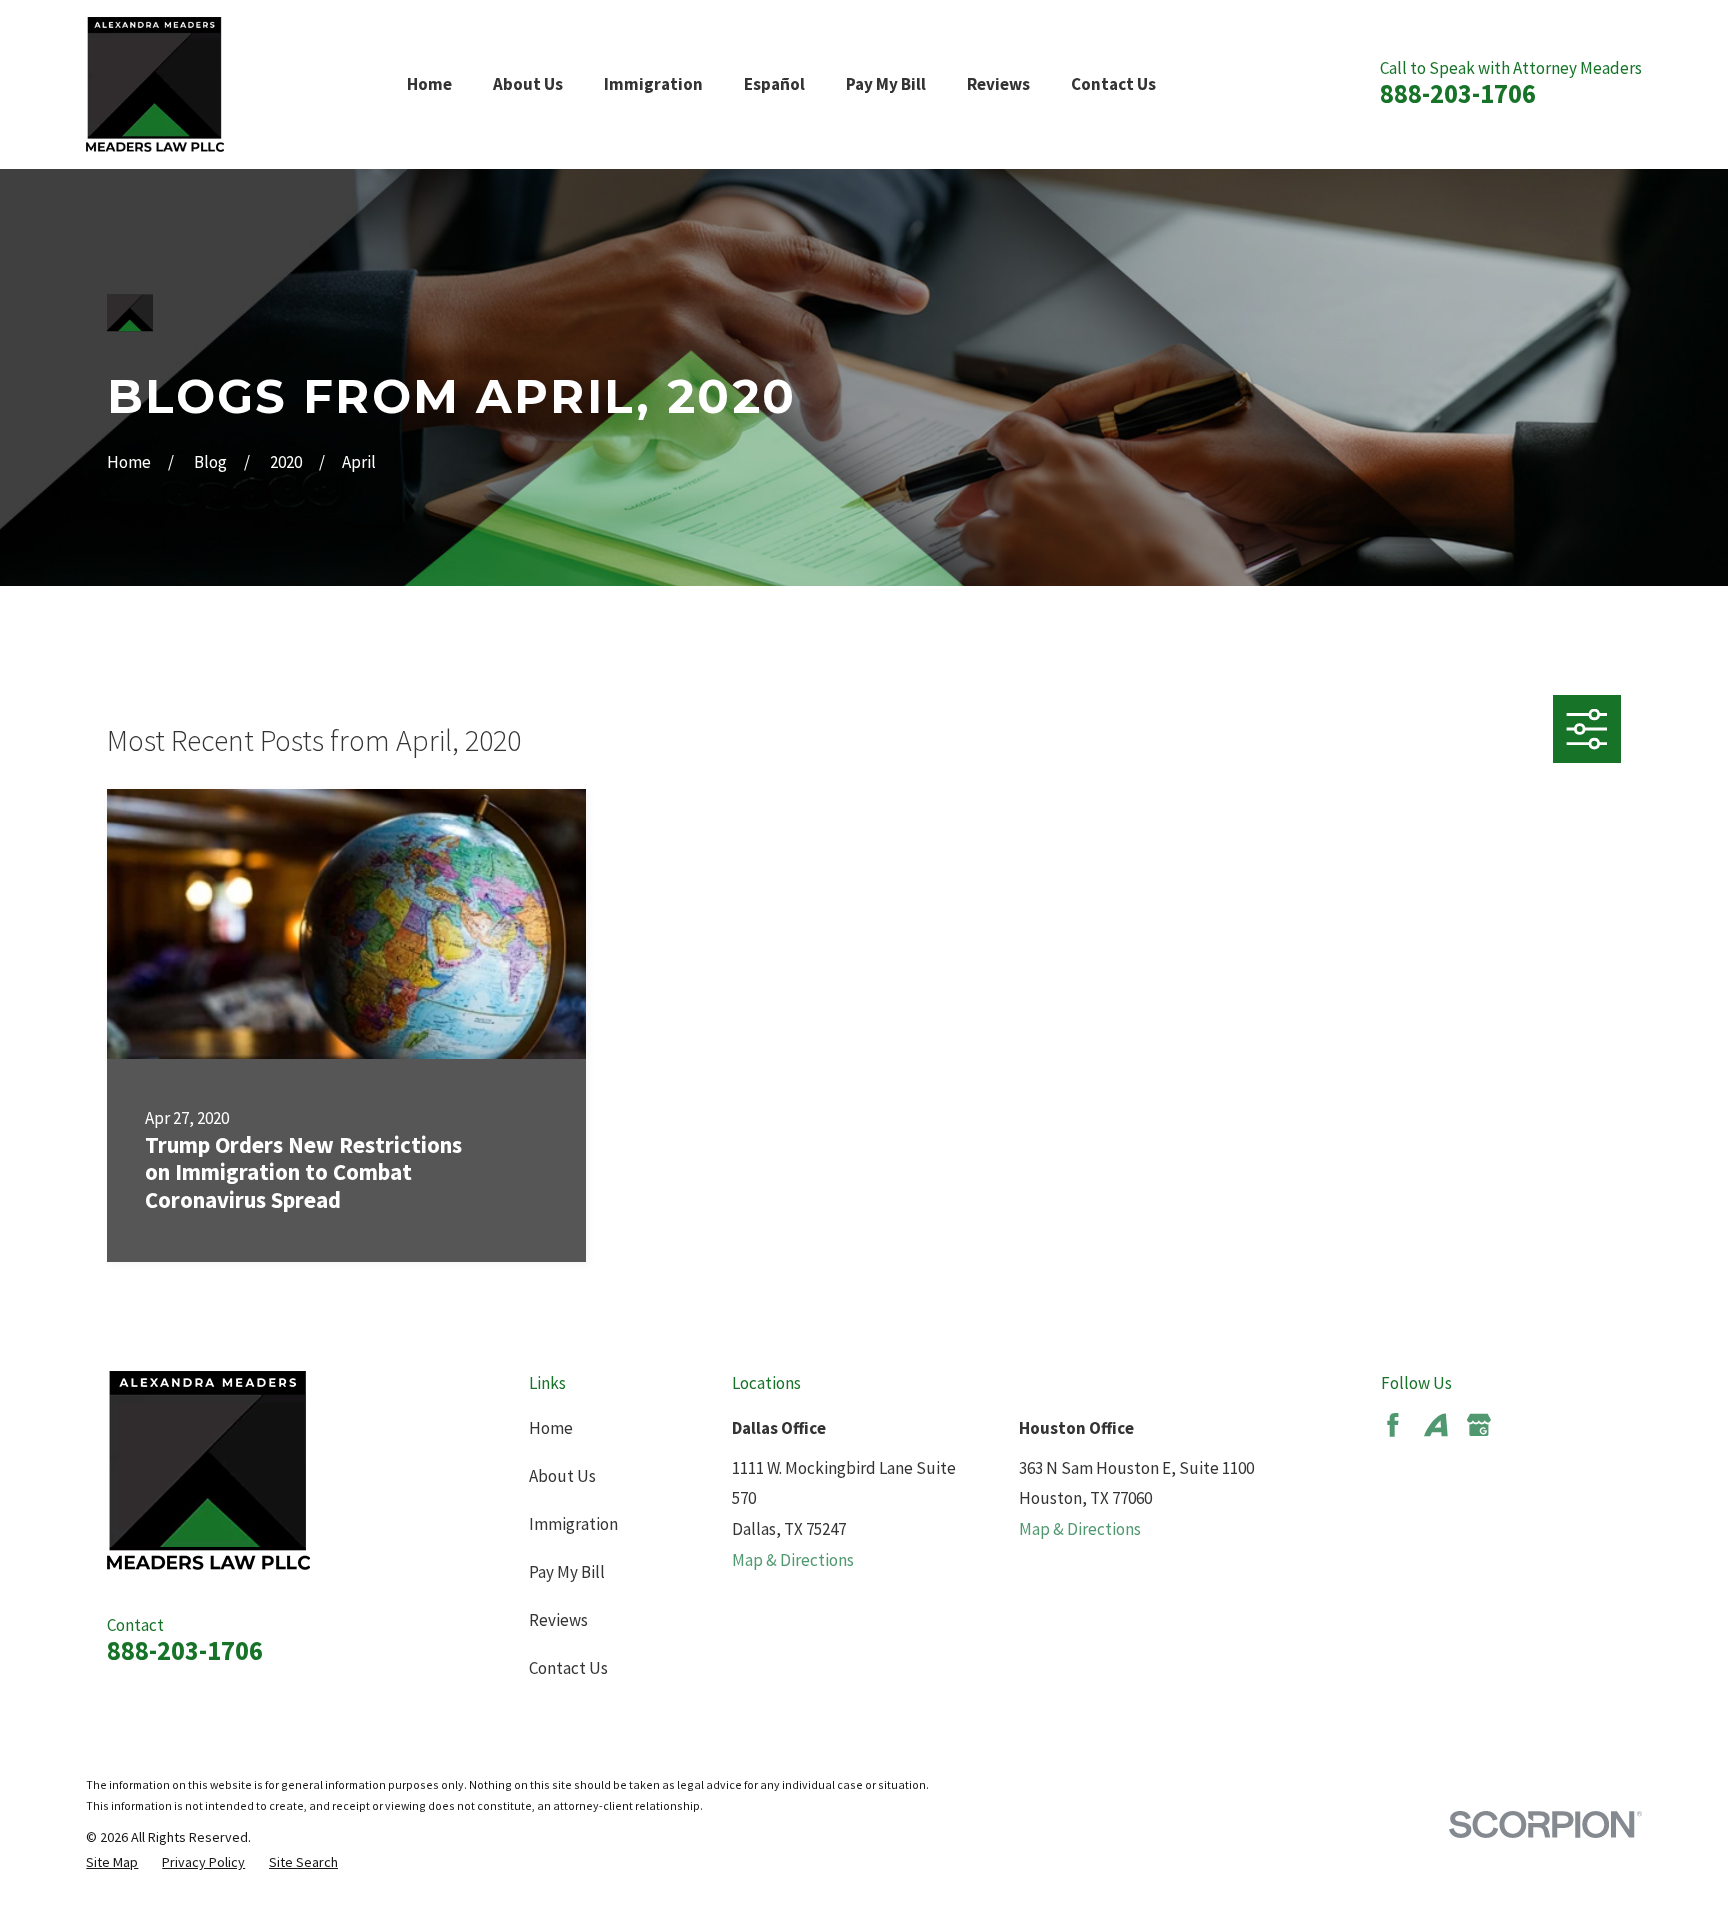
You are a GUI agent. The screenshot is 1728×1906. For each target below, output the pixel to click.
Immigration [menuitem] (653, 84)
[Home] (155, 84)
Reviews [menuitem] (998, 84)
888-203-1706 (1458, 93)
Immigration (573, 1524)
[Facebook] (1393, 1425)
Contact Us (568, 1668)
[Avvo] (1436, 1425)
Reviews (558, 1620)
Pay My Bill (567, 1572)
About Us (562, 1476)
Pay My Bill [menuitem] (886, 84)
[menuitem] (112, 1863)
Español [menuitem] (774, 84)
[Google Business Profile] (1479, 1425)
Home (551, 1428)
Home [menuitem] (429, 84)
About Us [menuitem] (528, 84)
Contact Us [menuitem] (1113, 84)
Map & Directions (793, 1560)
